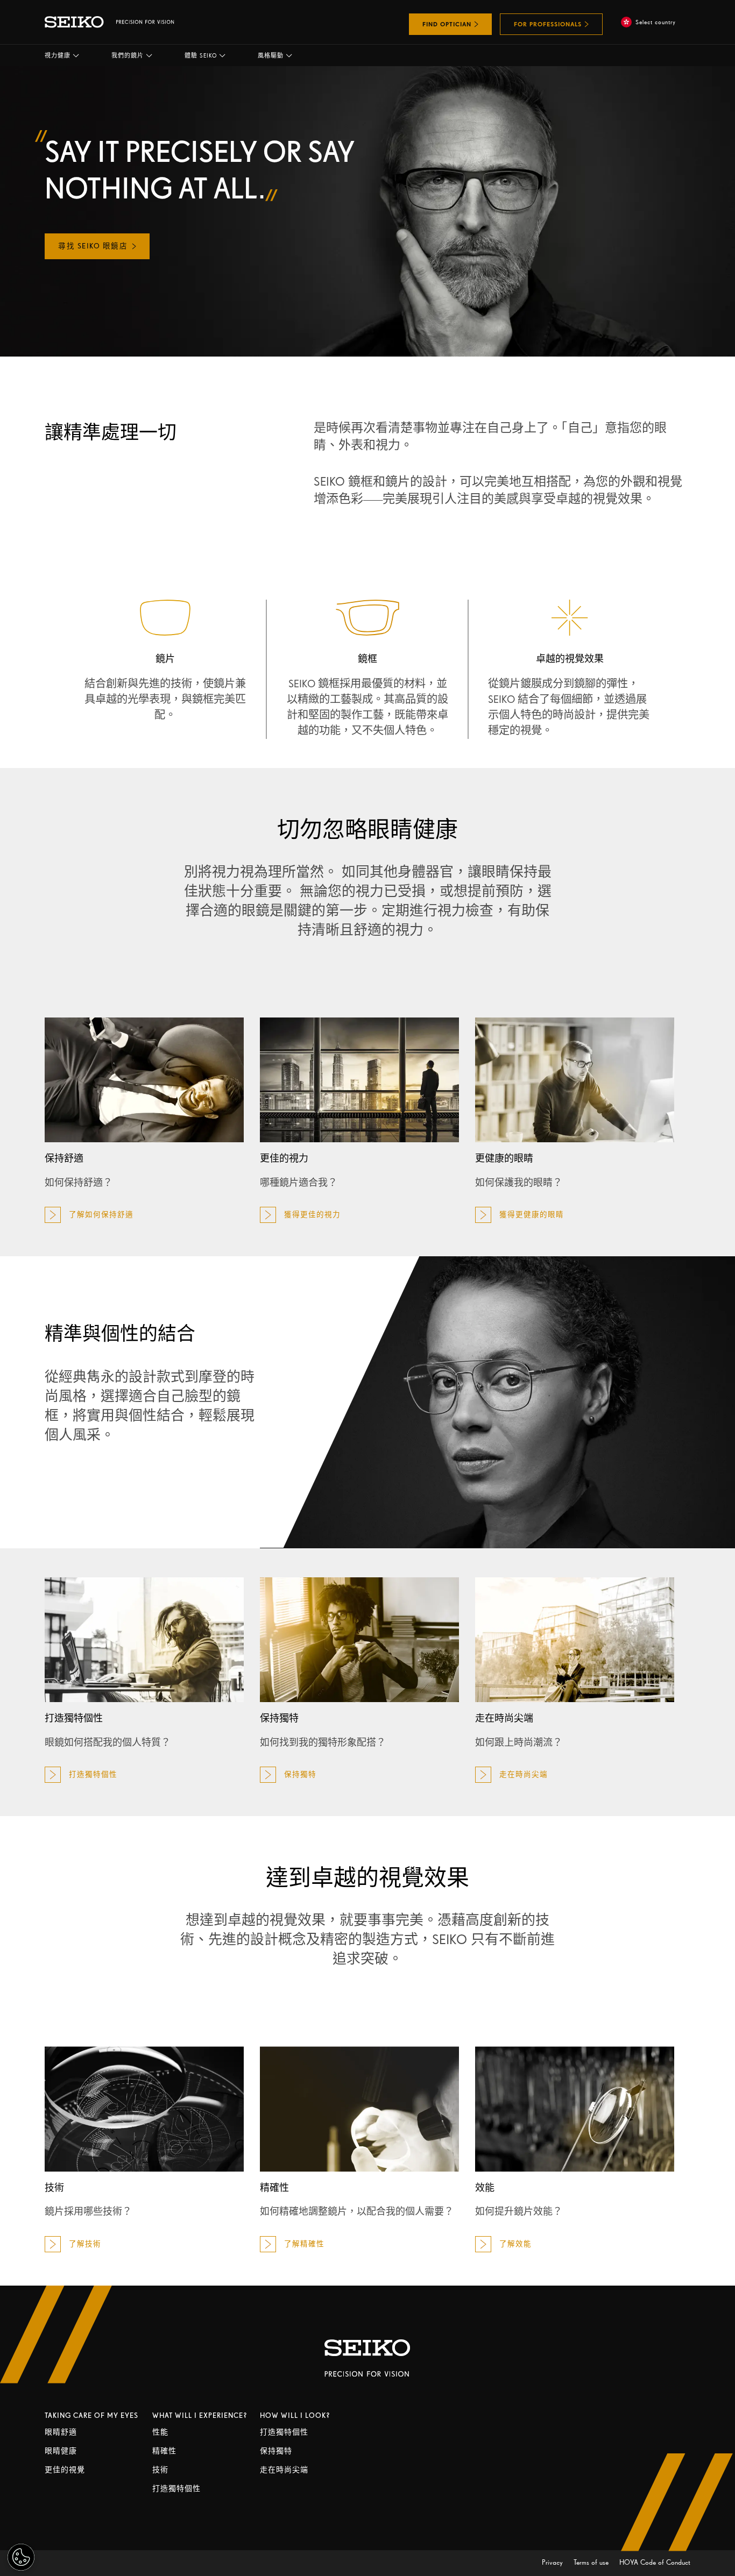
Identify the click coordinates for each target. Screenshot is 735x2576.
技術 (160, 2470)
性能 (160, 2432)
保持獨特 (276, 2451)
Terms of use (592, 2562)
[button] (62, 55)
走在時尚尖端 (284, 2470)
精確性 (164, 2451)
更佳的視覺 (65, 2470)
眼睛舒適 (61, 2432)
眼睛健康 (61, 2451)
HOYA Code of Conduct (655, 2562)
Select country (656, 22)
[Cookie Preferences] (21, 2557)
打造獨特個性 (176, 2489)
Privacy (553, 2562)
